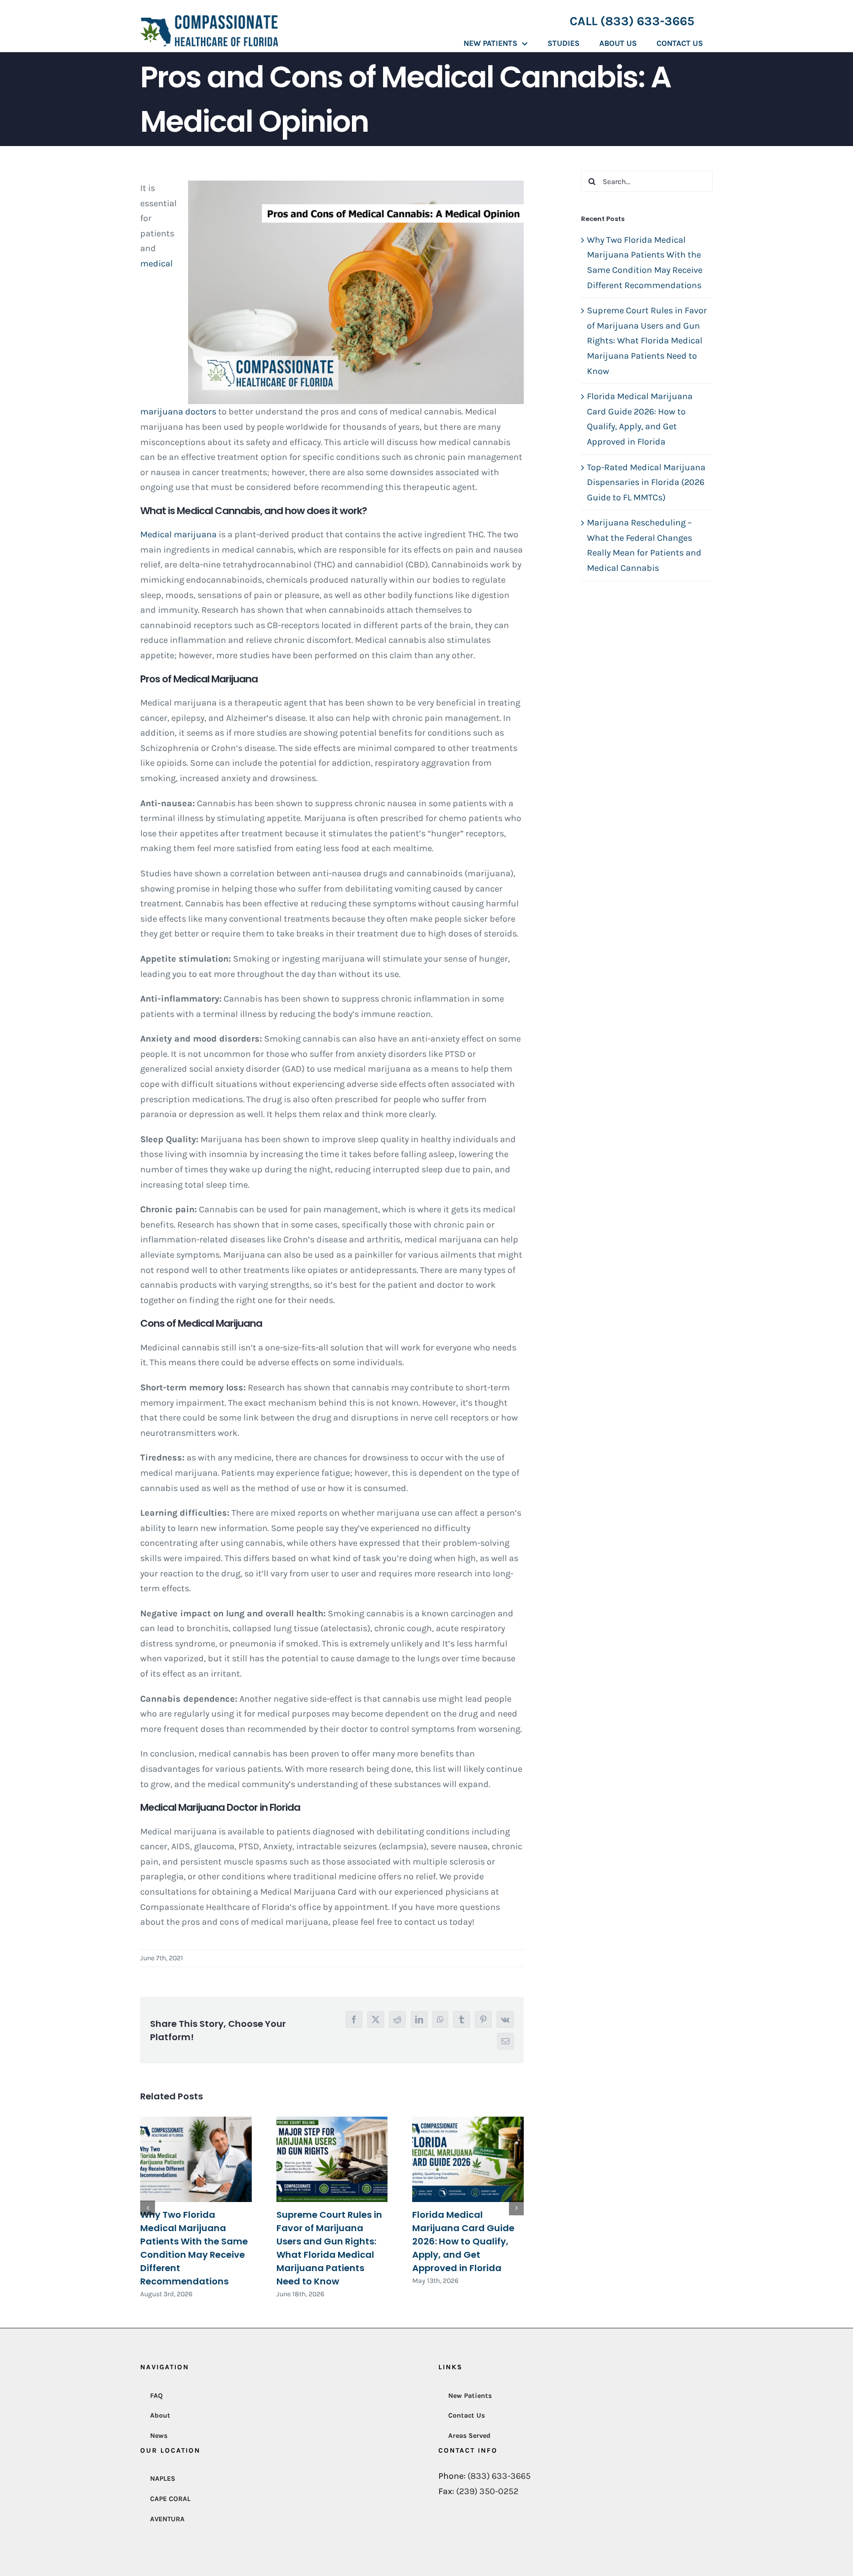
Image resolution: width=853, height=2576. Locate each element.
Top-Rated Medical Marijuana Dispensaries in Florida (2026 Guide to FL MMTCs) (646, 482)
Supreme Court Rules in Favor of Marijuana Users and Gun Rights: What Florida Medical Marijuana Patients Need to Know (647, 340)
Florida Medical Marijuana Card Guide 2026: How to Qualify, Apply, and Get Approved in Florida (463, 2241)
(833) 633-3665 (499, 2476)
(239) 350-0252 (487, 2491)
